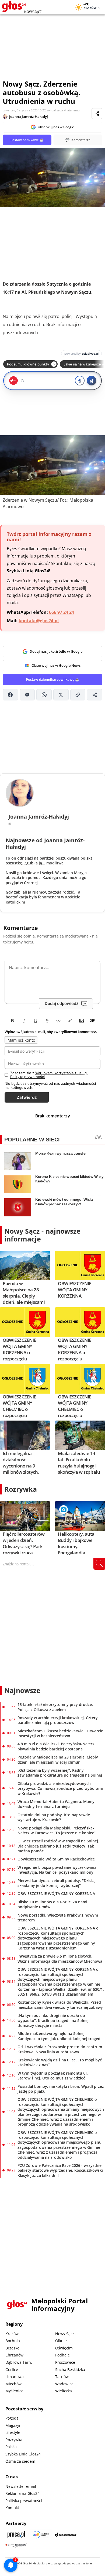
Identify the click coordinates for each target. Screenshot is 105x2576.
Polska (11, 2447)
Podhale (62, 2355)
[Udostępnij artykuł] (97, 114)
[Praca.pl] (16, 2535)
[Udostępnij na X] (61, 695)
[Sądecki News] (41, 2535)
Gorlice (12, 2370)
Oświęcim (64, 2348)
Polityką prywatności (27, 1077)
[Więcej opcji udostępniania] (95, 695)
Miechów (13, 2384)
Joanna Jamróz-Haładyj (29, 117)
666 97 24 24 (62, 612)
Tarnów (62, 2377)
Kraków (12, 2334)
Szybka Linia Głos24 (23, 2454)
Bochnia (13, 2341)
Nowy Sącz (65, 2334)
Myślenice (14, 2391)
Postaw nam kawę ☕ (27, 140)
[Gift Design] (16, 2545)
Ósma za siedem (20, 2461)
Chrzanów (14, 2355)
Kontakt (12, 2508)
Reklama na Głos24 (22, 2493)
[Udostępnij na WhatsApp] (44, 695)
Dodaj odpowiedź (62, 1003)
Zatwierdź (27, 1097)
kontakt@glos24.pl (39, 621)
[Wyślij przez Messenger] (27, 695)
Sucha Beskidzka (70, 2370)
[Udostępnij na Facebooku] (10, 695)
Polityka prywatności (24, 2501)
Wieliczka (64, 2391)
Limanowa (15, 2377)
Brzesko (12, 2348)
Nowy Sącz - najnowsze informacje (42, 1235)
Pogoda (12, 2418)
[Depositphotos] (66, 2535)
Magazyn (13, 2425)
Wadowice (64, 2384)
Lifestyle (13, 2432)
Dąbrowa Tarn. (19, 2362)
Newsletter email (21, 2486)
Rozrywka (21, 1489)
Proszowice (65, 2362)
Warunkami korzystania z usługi (61, 1073)
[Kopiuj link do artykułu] (78, 695)
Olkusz (61, 2341)
